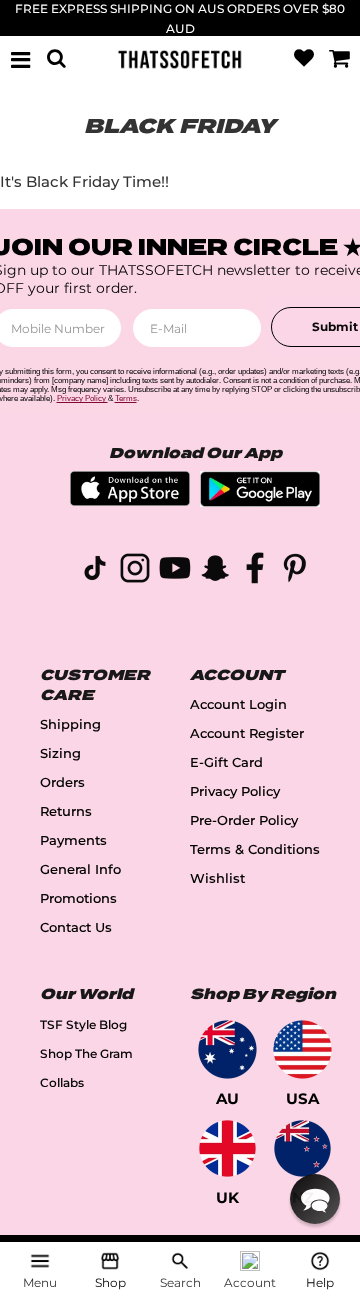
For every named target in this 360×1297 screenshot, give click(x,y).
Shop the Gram (86, 1053)
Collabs (62, 1082)
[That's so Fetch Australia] (227, 1049)
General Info (80, 869)
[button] (315, 1199)
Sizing (60, 753)
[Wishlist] (304, 59)
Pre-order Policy (244, 820)
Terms (126, 398)
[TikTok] (95, 571)
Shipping (70, 724)
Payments (73, 840)
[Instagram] (135, 571)
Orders (62, 782)
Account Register (247, 733)
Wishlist (217, 878)
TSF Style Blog (83, 1024)
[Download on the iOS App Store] (130, 500)
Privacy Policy (235, 791)
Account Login (238, 704)
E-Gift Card (226, 762)
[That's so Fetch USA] (302, 1049)
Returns (66, 811)
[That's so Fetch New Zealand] (302, 1148)
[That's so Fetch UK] (227, 1148)
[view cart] (339, 59)
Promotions (78, 898)
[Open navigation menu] (21, 59)
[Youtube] (175, 571)
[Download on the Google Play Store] (260, 501)
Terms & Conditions (255, 849)
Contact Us (76, 927)
